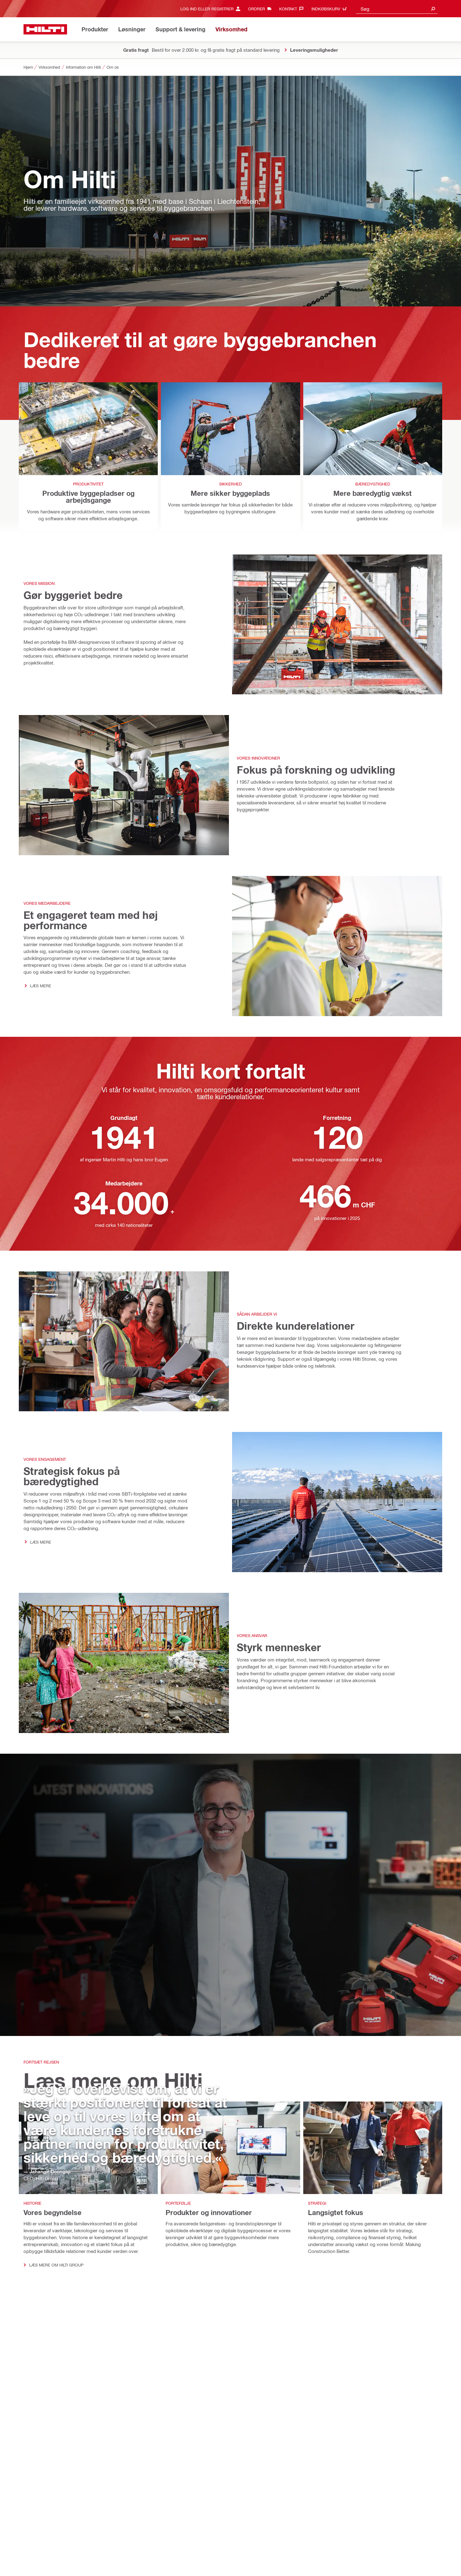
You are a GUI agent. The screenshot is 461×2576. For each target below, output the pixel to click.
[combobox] (397, 9)
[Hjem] (45, 29)
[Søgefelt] (433, 9)
